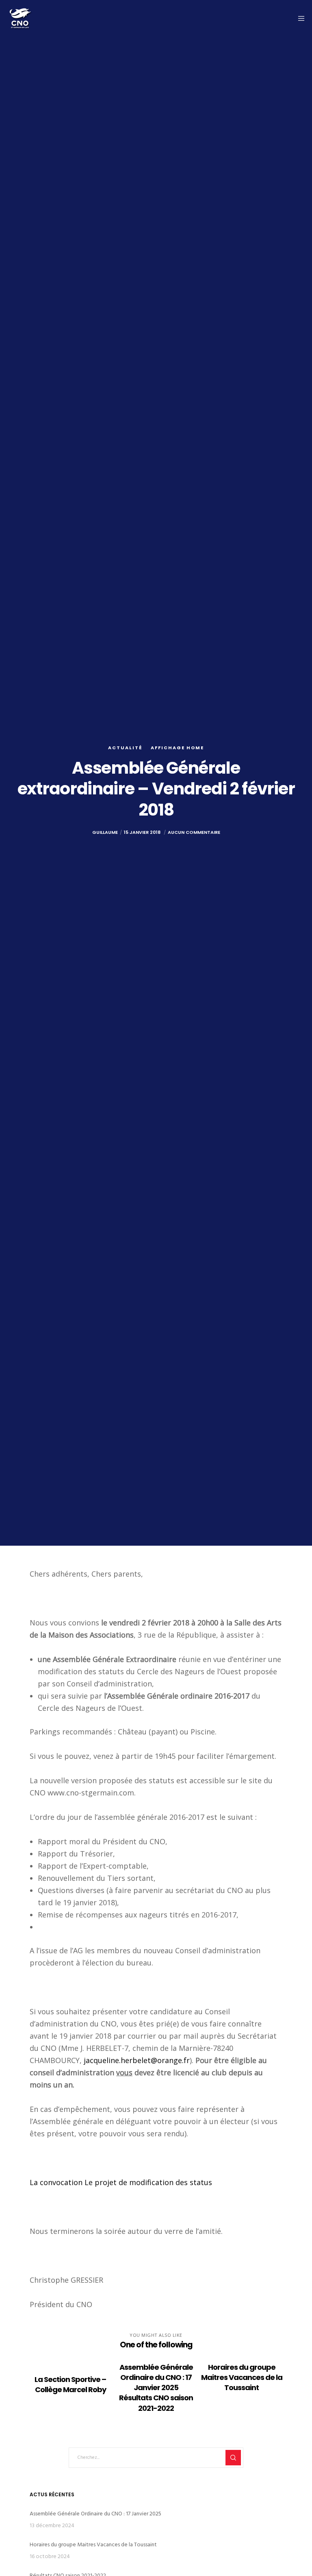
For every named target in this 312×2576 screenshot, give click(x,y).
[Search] (233, 2458)
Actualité (125, 748)
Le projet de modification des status (148, 2182)
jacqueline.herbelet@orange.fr (137, 2060)
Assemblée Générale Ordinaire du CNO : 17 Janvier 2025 (95, 2514)
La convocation (56, 2182)
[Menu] (299, 18)
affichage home (177, 748)
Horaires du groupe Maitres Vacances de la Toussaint (93, 2544)
